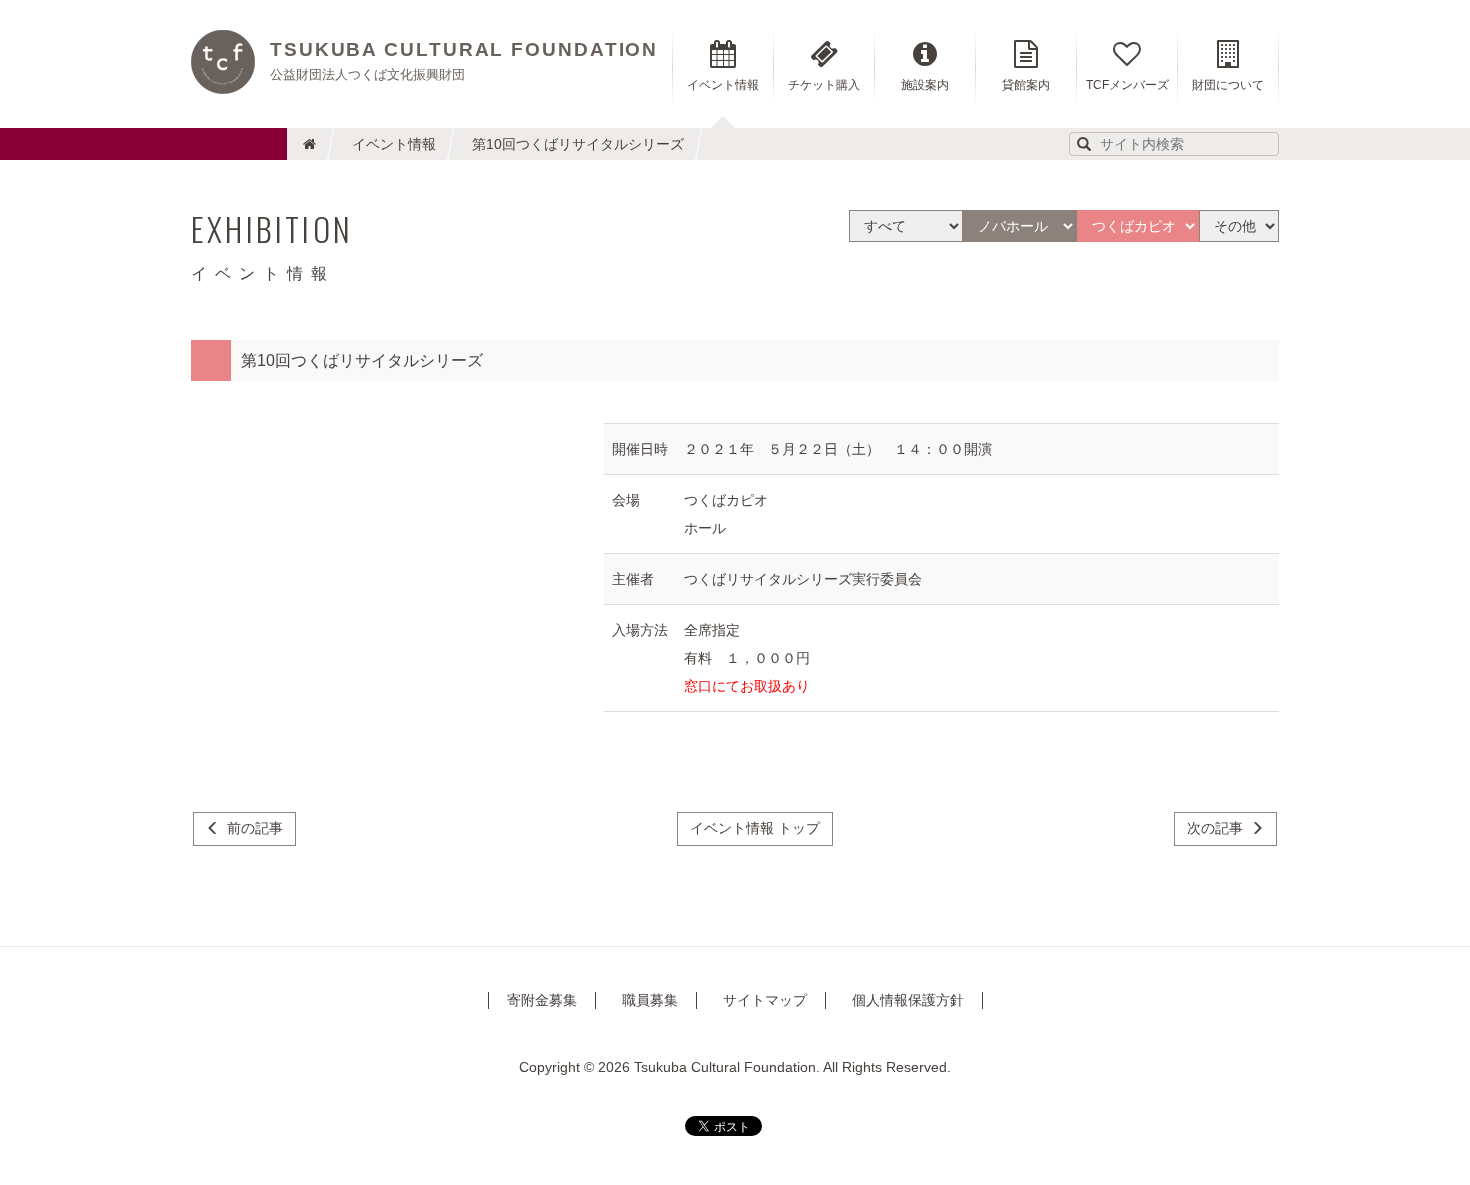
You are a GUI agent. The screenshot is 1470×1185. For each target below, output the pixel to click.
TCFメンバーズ (1127, 85)
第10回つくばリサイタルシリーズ (578, 144)
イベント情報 (394, 144)
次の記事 (1215, 828)
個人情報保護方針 (908, 1000)
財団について (1228, 85)
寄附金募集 (542, 1000)
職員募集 (650, 1000)
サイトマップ (765, 1000)
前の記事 (255, 828)
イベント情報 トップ (755, 828)
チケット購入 (824, 85)
